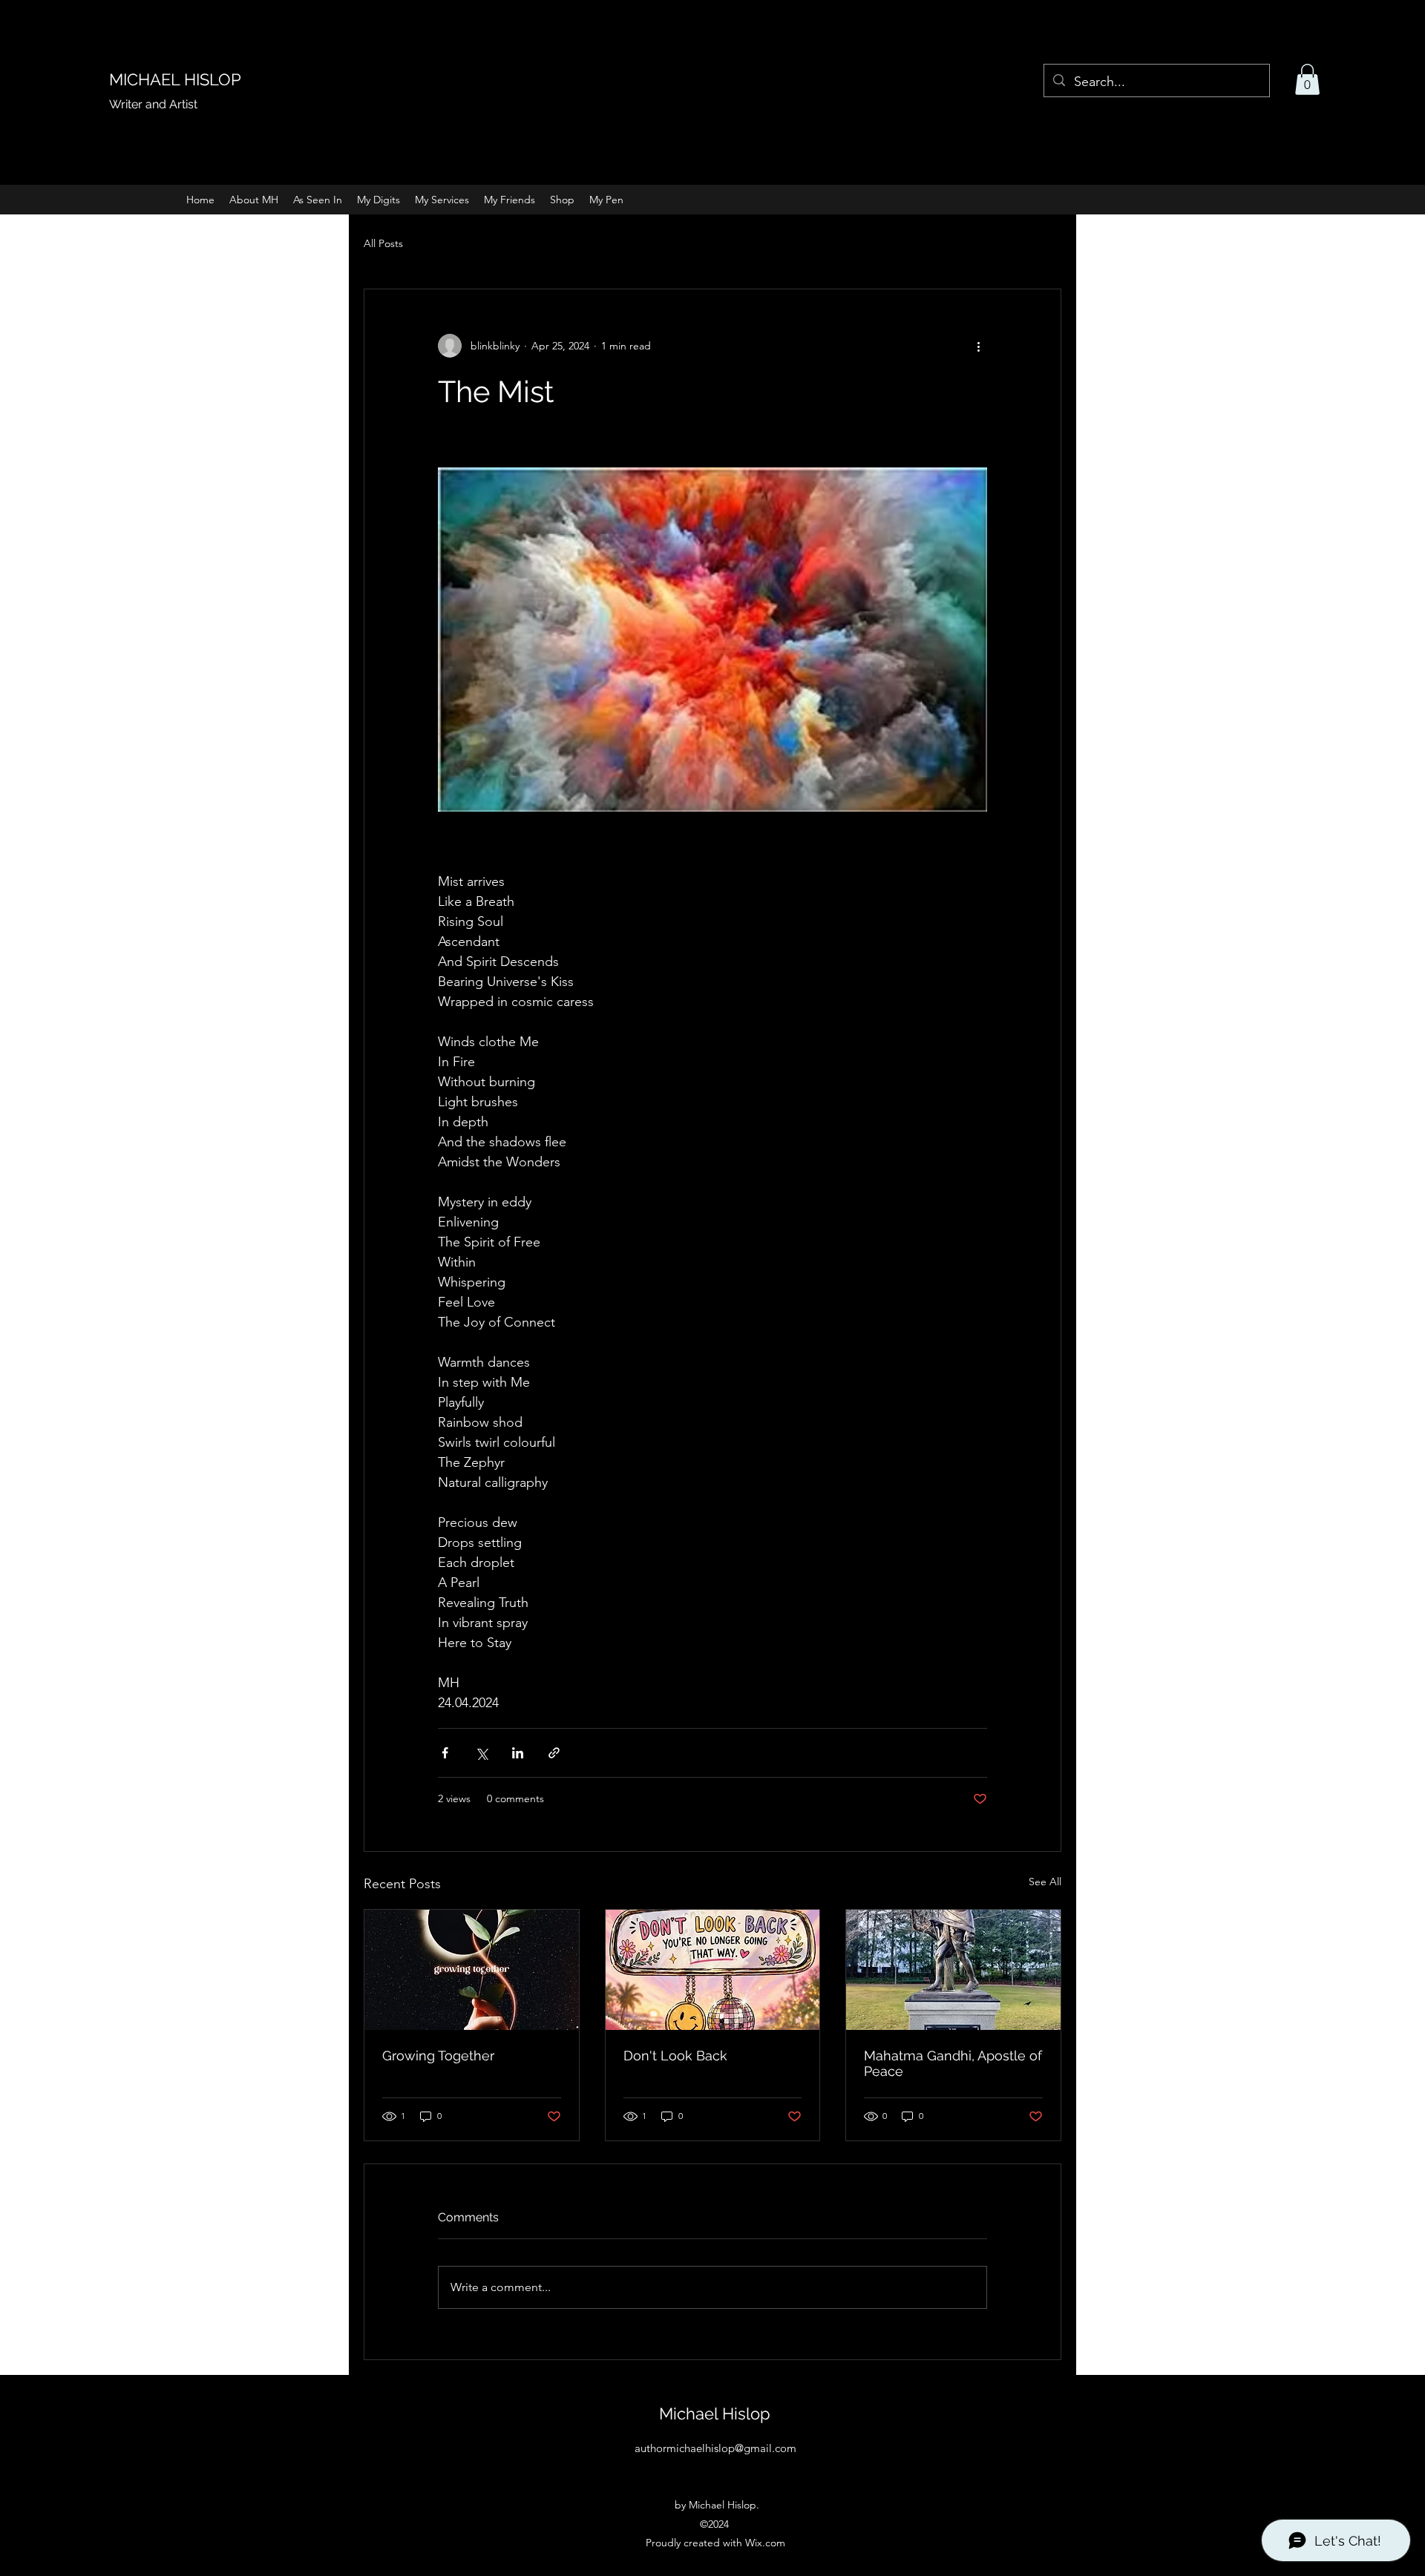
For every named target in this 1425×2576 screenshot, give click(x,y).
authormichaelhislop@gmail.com (715, 2448)
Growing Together (438, 2056)
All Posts (383, 243)
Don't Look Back (675, 2056)
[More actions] (978, 346)
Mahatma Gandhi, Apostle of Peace (953, 2063)
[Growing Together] (472, 1970)
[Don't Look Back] (713, 1970)
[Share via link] (554, 1753)
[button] (1307, 79)
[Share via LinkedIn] (518, 1753)
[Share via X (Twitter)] (481, 1753)
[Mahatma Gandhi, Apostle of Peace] (953, 1970)
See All (1045, 1882)
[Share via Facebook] (445, 1753)
